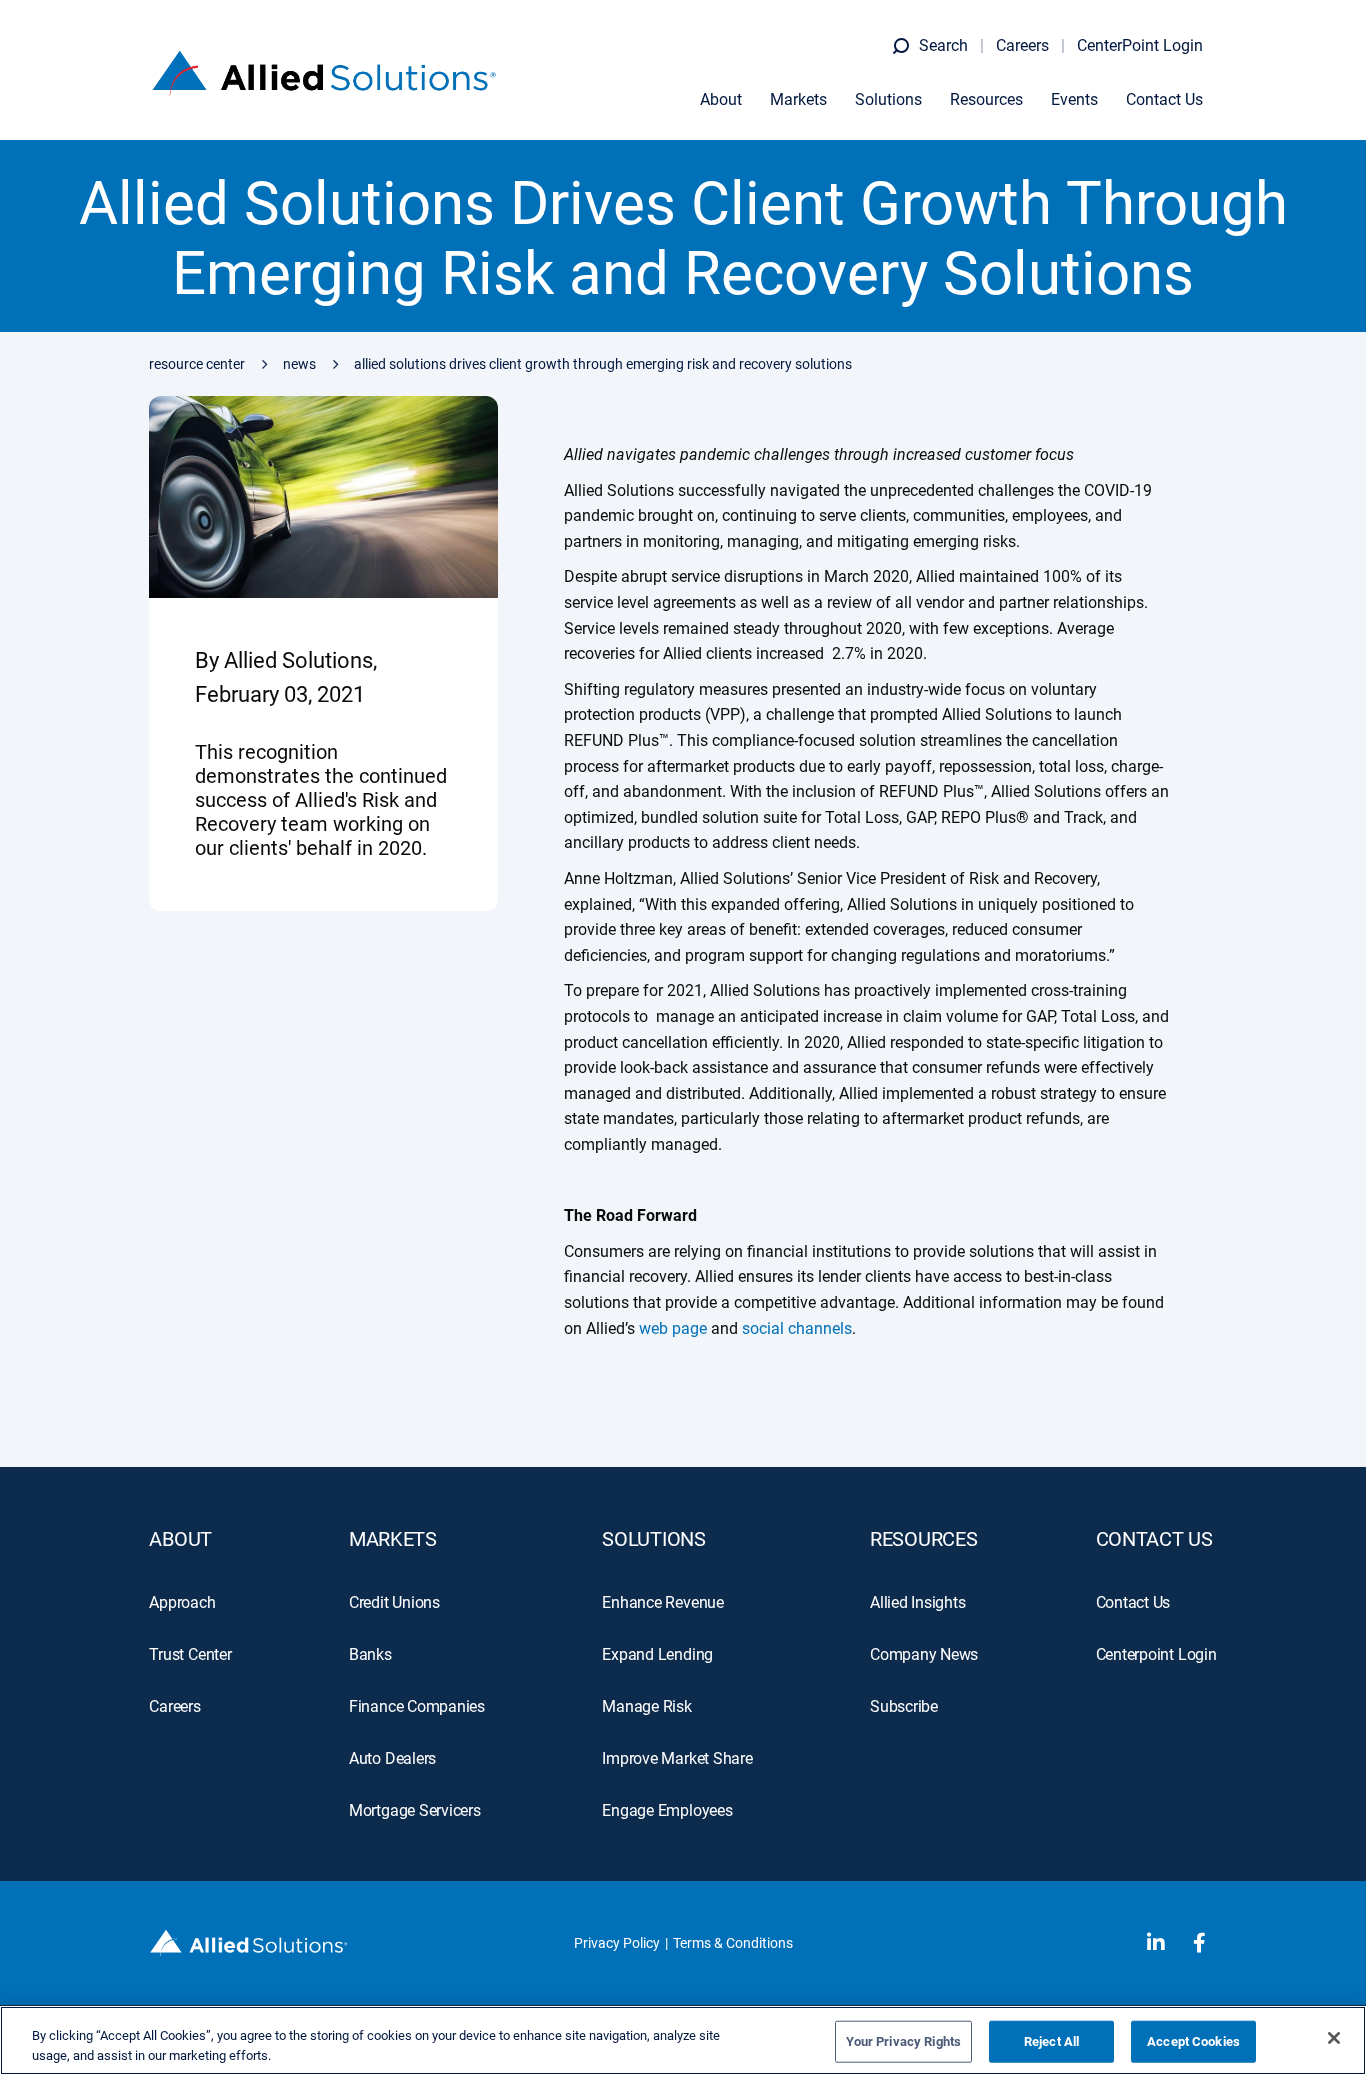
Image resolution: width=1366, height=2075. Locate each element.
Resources (986, 99)
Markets (798, 99)
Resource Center (197, 364)
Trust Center (190, 1654)
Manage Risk (646, 1706)
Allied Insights (918, 1602)
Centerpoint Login (1156, 1654)
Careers (1022, 45)
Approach (182, 1602)
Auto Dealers (392, 1758)
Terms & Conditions (733, 1943)
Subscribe (904, 1706)
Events (1074, 99)
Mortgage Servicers (415, 1810)
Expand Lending (657, 1654)
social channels (797, 1328)
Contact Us (1164, 99)
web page (673, 1328)
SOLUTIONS (653, 1539)
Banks (370, 1654)
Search (943, 45)
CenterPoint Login (1140, 45)
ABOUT (180, 1539)
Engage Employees (667, 1810)
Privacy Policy (617, 1943)
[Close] (1334, 2038)
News (299, 364)
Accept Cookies (1193, 2041)
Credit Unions (394, 1602)
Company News (924, 1654)
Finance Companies (417, 1706)
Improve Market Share (677, 1758)
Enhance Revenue (663, 1602)
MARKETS (393, 1539)
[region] (683, 2040)
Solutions (888, 99)
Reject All (1051, 2041)
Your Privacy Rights (903, 2041)
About (721, 99)
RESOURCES (923, 1539)
